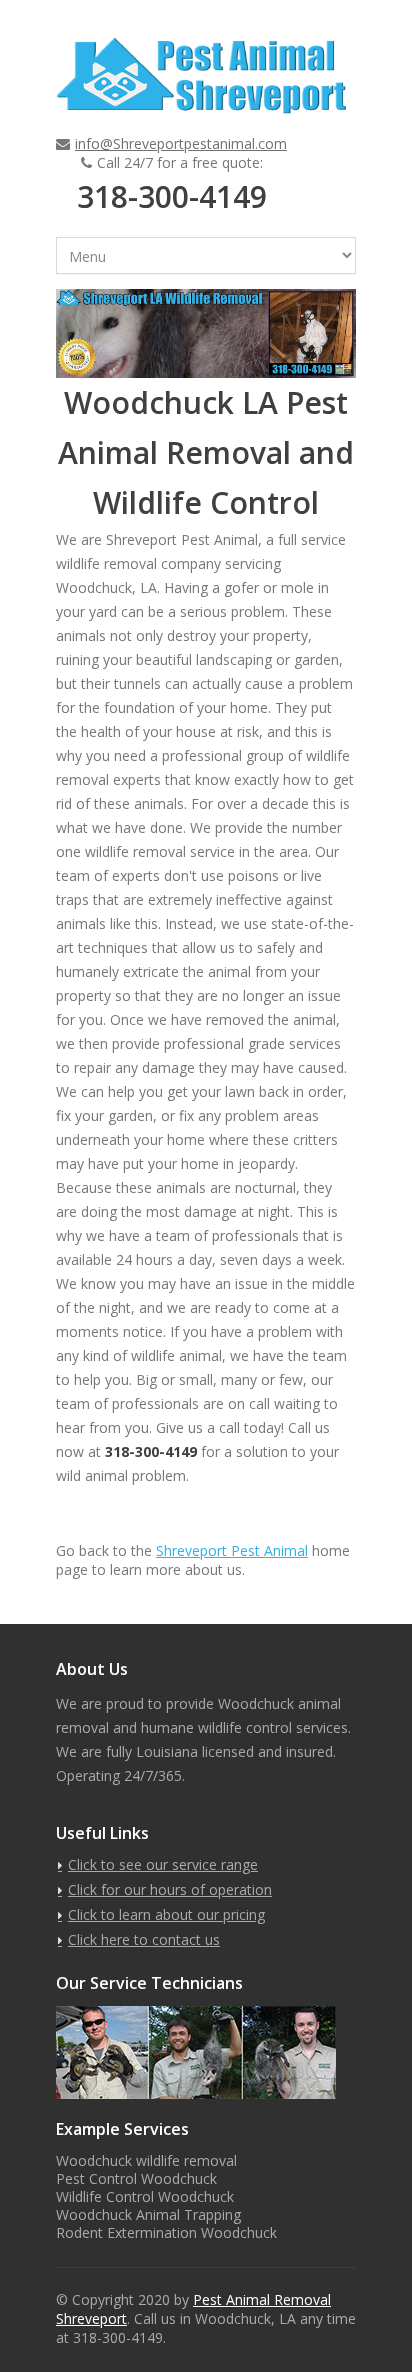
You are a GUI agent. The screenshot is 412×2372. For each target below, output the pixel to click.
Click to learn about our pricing (166, 1914)
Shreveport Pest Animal (232, 1550)
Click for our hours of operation (170, 1889)
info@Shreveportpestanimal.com (181, 143)
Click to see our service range (163, 1864)
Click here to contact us (144, 1939)
